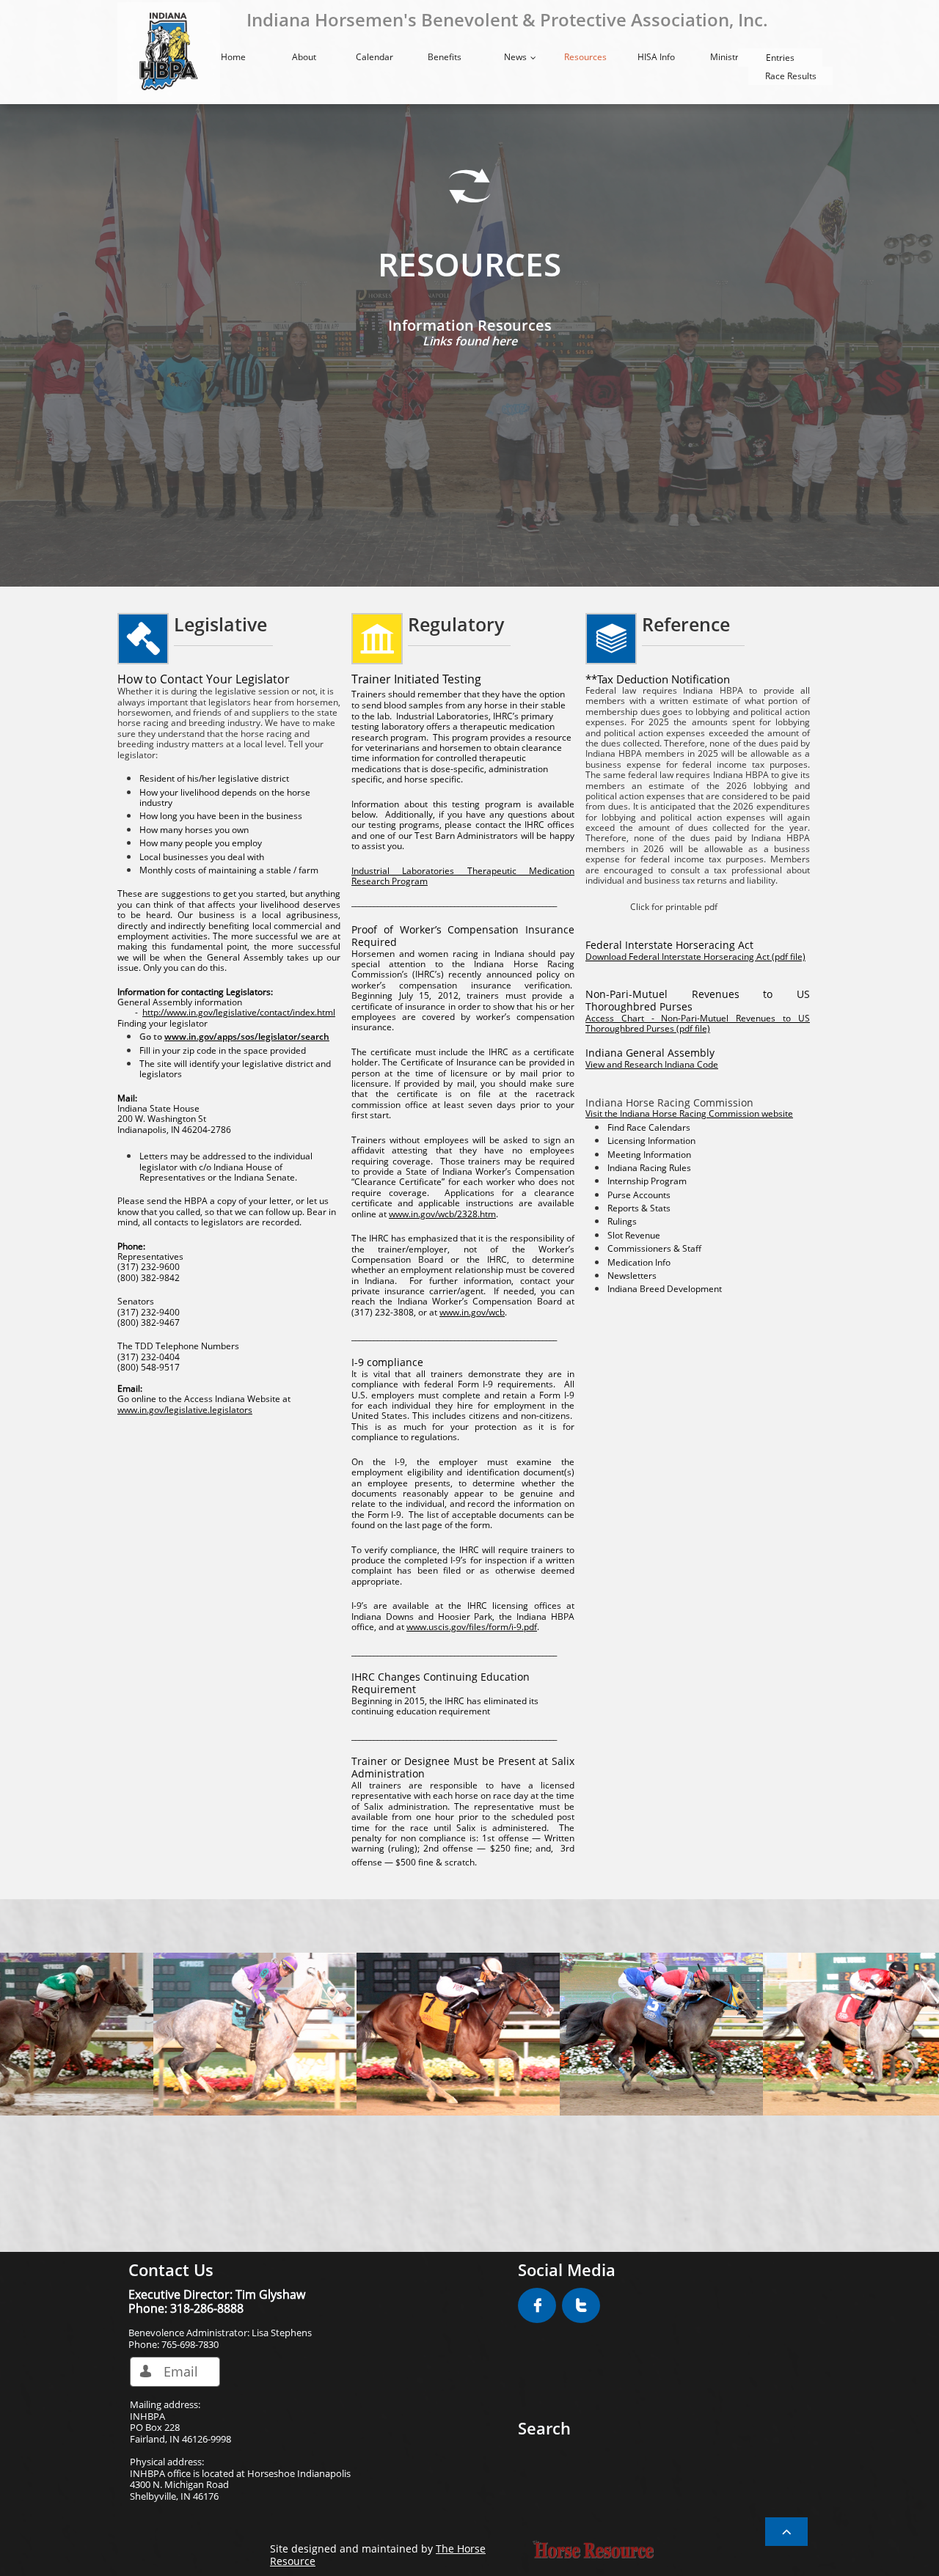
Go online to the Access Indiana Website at (204, 1399)
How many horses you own (194, 830)
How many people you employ (201, 843)
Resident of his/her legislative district (214, 778)
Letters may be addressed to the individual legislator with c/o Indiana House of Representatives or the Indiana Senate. (226, 1167)
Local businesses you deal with (202, 857)
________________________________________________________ (454, 902)
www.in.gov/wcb (472, 1312)
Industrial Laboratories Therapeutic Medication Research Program (463, 876)
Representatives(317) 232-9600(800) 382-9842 (150, 1267)
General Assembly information (180, 1002)
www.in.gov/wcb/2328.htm (442, 1214)
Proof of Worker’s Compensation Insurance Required (463, 936)
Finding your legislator (162, 1023)
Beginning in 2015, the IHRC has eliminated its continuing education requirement (445, 1694)
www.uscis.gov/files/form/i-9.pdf (472, 1627)
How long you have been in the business (221, 816)
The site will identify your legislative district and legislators (235, 1069)
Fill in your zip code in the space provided (223, 1050)
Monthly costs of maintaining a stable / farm (229, 870)
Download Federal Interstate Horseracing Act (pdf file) (695, 957)
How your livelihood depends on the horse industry (225, 797)
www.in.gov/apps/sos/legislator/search (247, 1036)
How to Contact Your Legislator (204, 679)
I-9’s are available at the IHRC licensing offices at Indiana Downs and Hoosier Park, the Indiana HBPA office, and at (463, 1616)
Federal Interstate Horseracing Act (669, 945)
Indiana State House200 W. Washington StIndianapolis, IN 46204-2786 (174, 1114)
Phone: (131, 1246)
